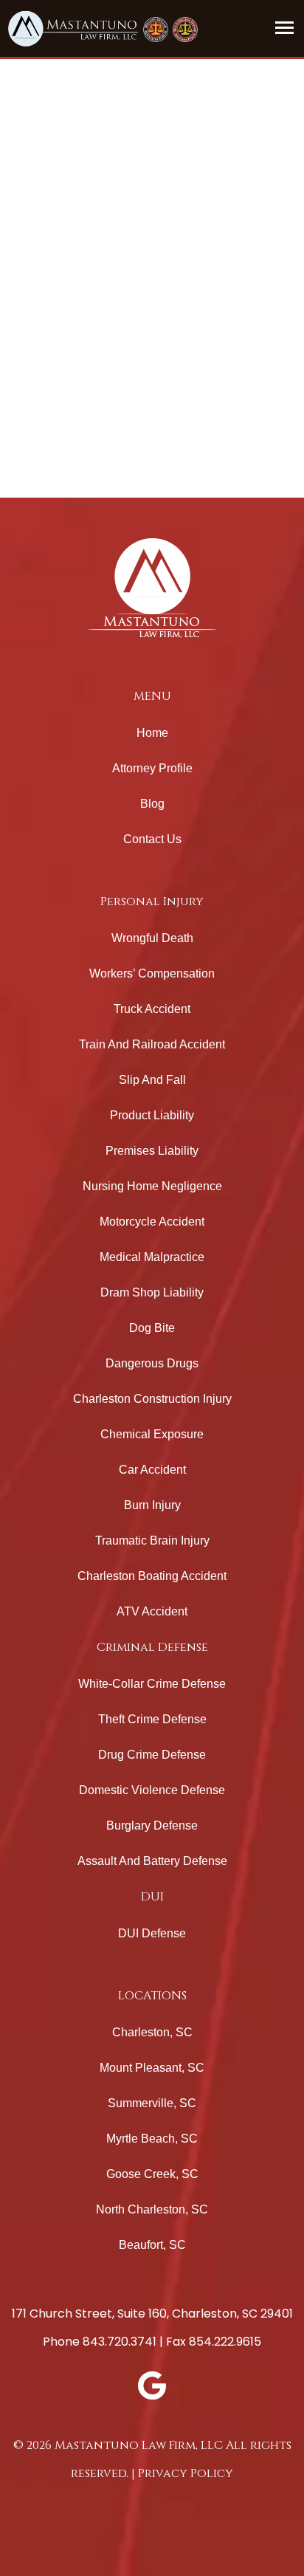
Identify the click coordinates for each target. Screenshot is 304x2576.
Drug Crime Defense (152, 1755)
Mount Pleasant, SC (152, 2068)
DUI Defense (152, 1933)
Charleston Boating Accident (152, 1576)
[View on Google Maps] (152, 2386)
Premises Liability (152, 1151)
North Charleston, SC (152, 2209)
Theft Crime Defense (152, 1719)
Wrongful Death (152, 938)
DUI (152, 1897)
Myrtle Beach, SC (152, 2139)
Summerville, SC (152, 2103)
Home (152, 733)
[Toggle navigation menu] (286, 27)
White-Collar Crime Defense (152, 1684)
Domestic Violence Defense (152, 1790)
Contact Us (152, 839)
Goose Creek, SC (152, 2174)
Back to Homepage (91, 476)
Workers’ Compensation (152, 973)
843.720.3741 (120, 2342)
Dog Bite (152, 1328)
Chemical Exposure (152, 1434)
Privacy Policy (186, 2473)
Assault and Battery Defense (152, 1861)
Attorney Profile (152, 768)
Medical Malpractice (152, 1257)
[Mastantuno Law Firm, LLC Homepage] (73, 28)
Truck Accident (152, 1009)
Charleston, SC (152, 2032)
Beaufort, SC (152, 2245)
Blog (152, 804)
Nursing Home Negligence (152, 1186)
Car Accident (152, 1470)
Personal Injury (152, 901)
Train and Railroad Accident (152, 1044)
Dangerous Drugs (152, 1363)
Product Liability (152, 1115)
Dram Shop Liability (152, 1292)
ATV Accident (152, 1611)
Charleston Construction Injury (152, 1399)
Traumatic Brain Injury (152, 1541)
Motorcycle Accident (152, 1222)
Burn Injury (152, 1505)
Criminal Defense (152, 1647)
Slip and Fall (152, 1080)
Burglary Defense (152, 1825)
